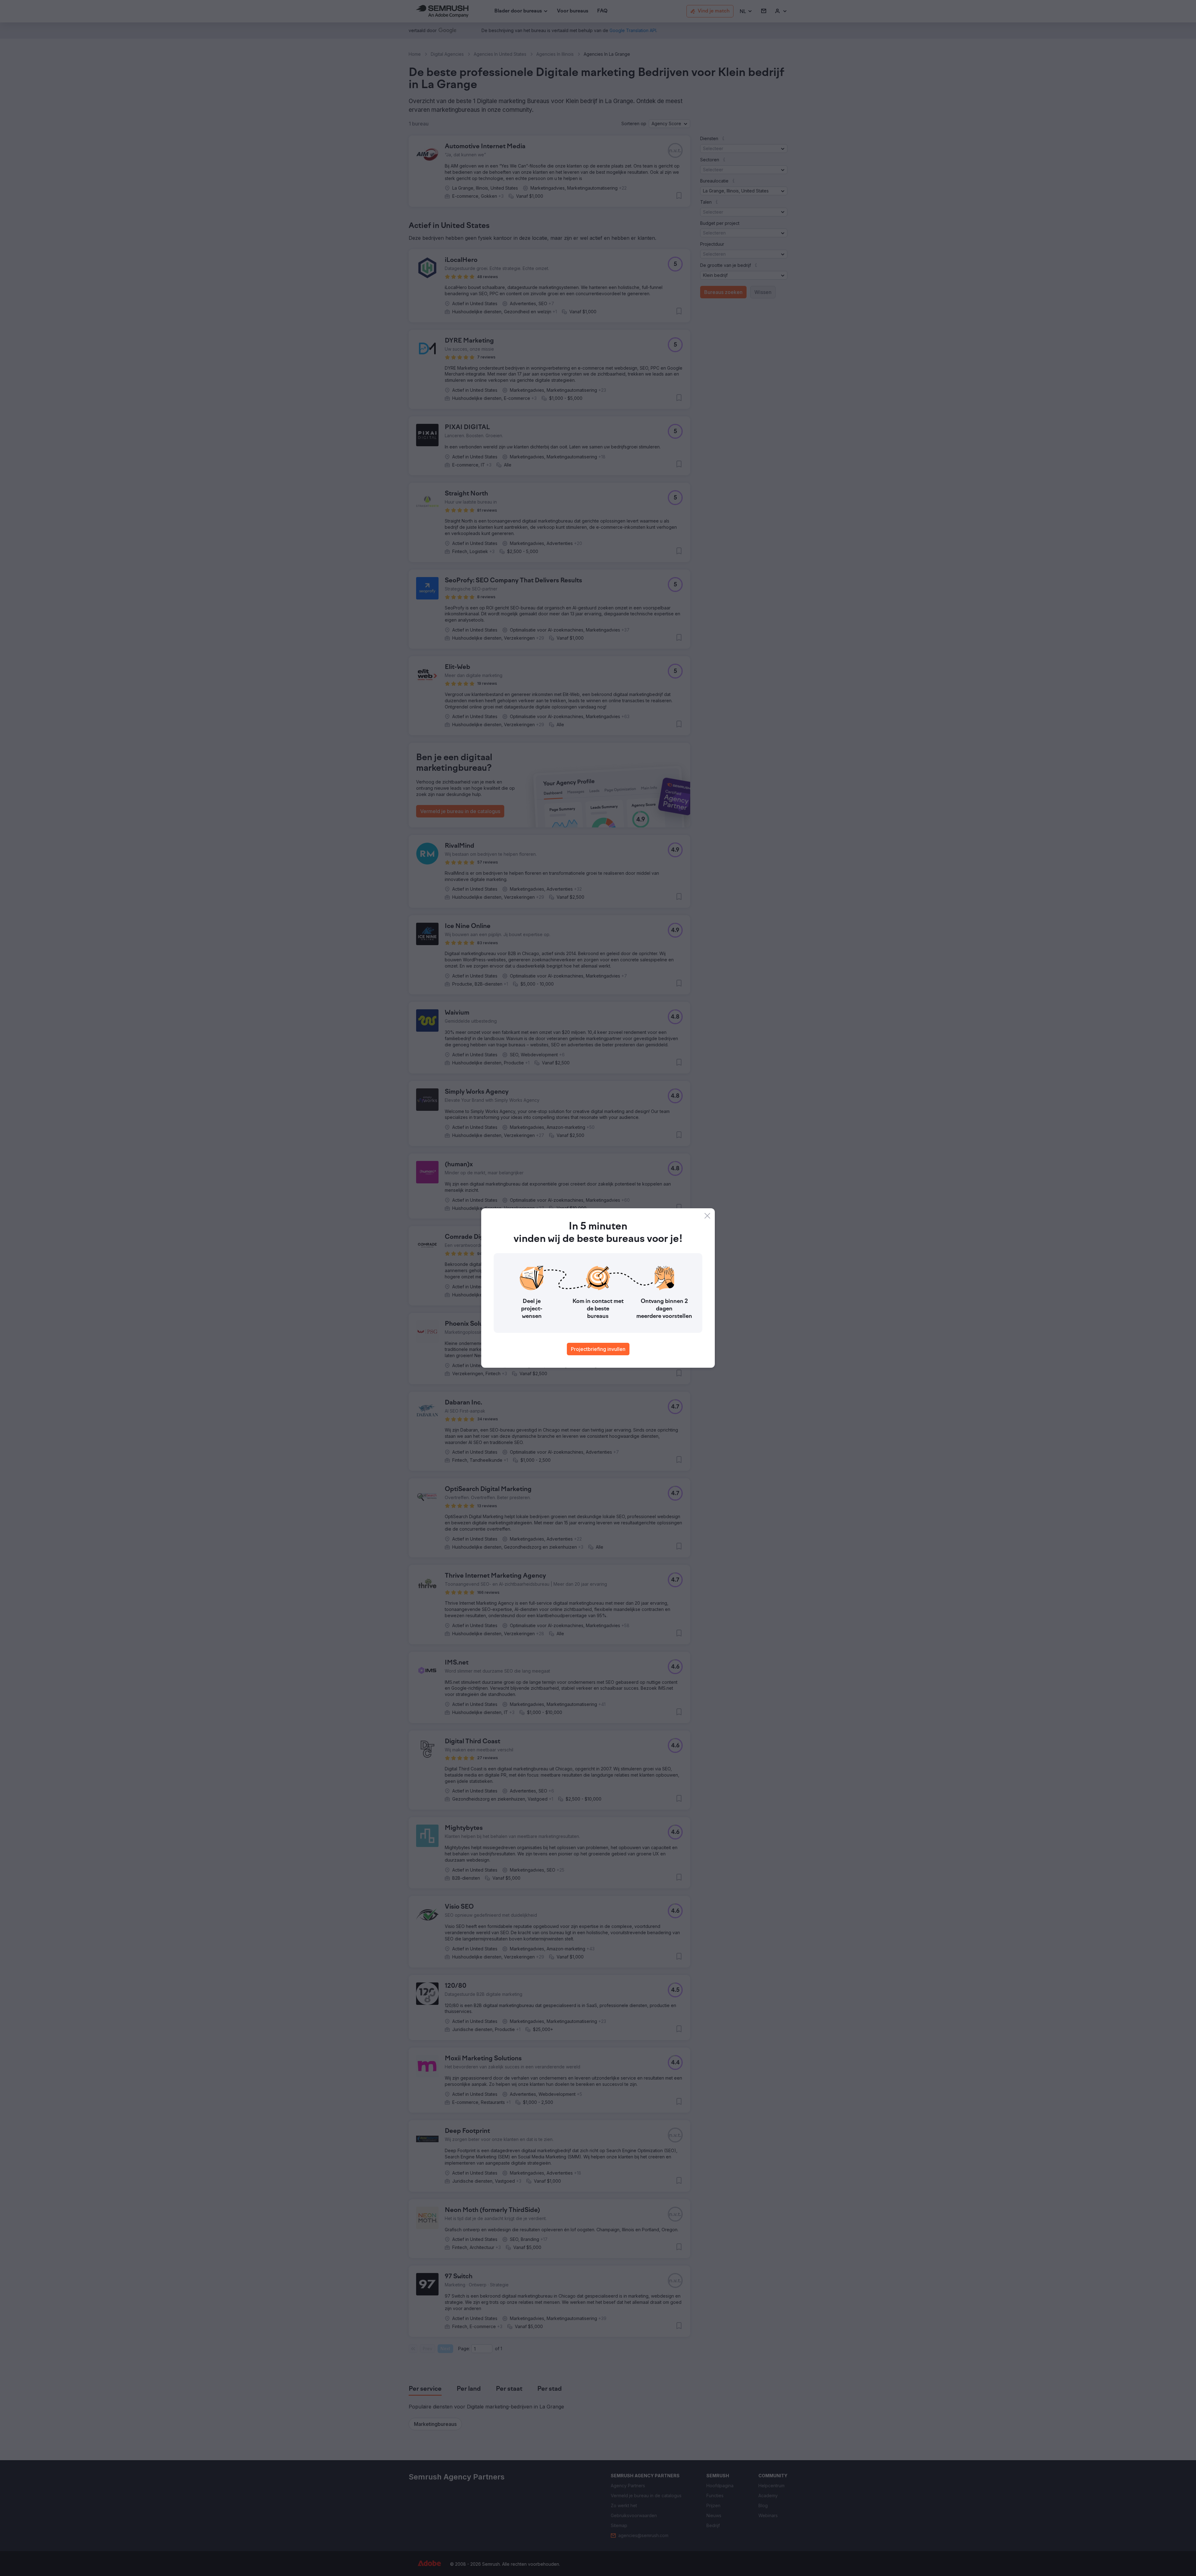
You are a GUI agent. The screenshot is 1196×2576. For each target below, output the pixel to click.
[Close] (707, 1216)
